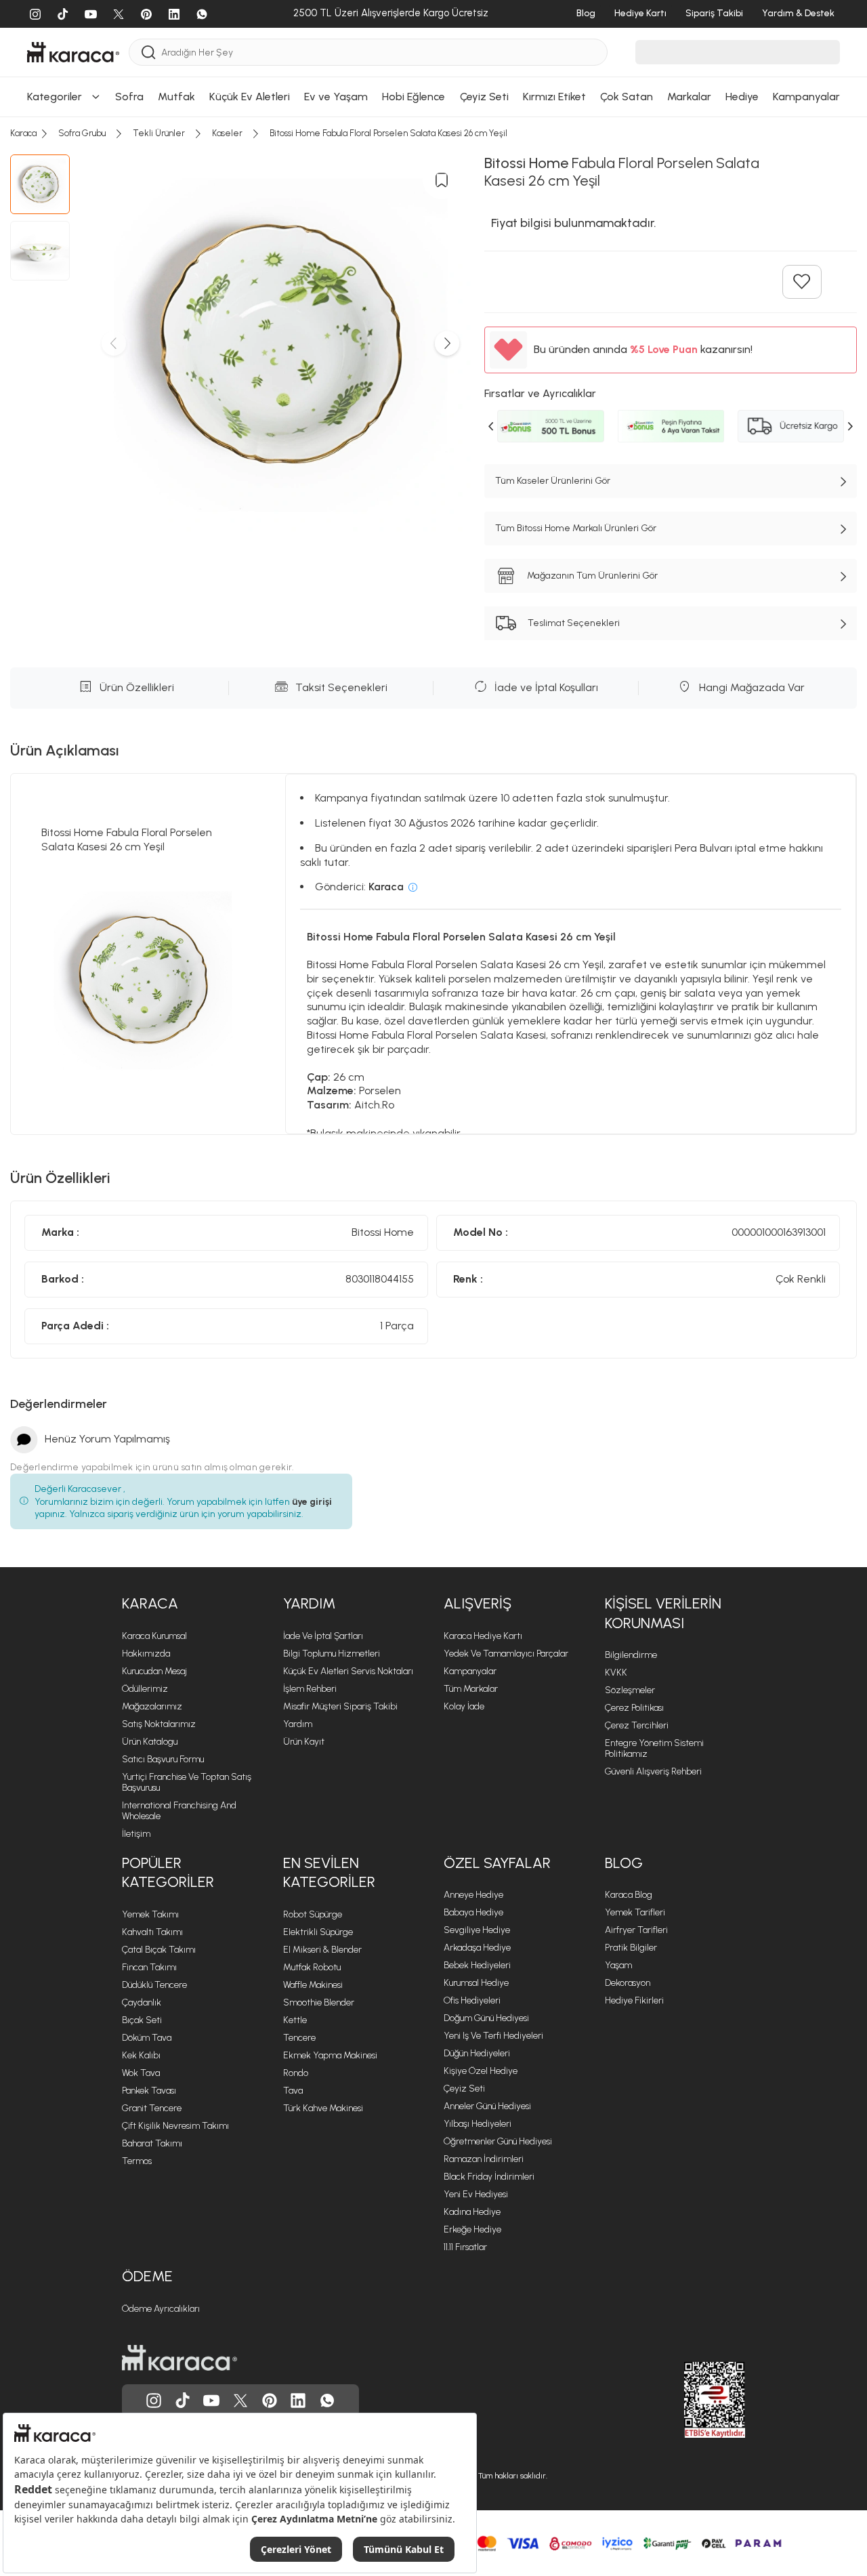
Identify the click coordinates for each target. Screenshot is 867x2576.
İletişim (136, 1834)
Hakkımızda (146, 1654)
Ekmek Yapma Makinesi (330, 2055)
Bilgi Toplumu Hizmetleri (332, 1654)
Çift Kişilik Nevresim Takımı (175, 2126)
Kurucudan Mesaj (154, 1671)
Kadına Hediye (472, 2212)
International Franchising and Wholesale (179, 1811)
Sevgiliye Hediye (477, 1930)
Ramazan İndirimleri (484, 2159)
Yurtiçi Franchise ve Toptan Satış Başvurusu (187, 1782)
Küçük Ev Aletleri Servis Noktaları (348, 1671)
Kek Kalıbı (141, 2055)
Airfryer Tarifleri (636, 1930)
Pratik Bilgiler (631, 1948)
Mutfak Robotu (312, 1967)
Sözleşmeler (630, 1690)
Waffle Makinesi (313, 1985)
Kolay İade (464, 1706)
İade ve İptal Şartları (323, 1636)
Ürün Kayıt (304, 1742)
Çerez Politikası (634, 1708)
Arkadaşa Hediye (477, 1948)
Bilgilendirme (631, 1655)
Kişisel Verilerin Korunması (663, 1613)
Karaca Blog (629, 1895)
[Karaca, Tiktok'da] (183, 2401)
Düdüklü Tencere (154, 1985)
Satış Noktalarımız (159, 1724)
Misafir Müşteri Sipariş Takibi (340, 1706)
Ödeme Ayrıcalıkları (161, 2309)
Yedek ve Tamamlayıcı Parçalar (506, 1654)
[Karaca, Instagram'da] (154, 2401)
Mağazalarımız (152, 1706)
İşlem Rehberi (310, 1689)
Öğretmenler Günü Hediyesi (498, 2141)
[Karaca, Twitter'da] (240, 2401)
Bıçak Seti (142, 2020)
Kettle (295, 2020)
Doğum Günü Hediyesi (486, 2018)
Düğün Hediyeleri (477, 2053)
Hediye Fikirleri (634, 2000)
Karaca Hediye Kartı (483, 1636)
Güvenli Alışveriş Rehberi (653, 1771)
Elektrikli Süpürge (318, 1932)
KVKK (616, 1673)
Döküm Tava (147, 2038)
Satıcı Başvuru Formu (163, 1759)
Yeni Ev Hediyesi (476, 2194)
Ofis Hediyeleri (472, 2000)
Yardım (309, 1603)
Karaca (150, 1603)
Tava (293, 2091)
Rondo (296, 2073)
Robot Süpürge (313, 1914)
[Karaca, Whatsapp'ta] (327, 2401)
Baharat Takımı (152, 2143)
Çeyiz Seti (464, 2089)
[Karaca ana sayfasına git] (179, 2358)
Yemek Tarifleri (635, 1912)
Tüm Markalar (471, 1689)
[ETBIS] (690, 2400)
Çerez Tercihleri (637, 1725)
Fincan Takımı (149, 1967)
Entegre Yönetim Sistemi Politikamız (654, 1748)
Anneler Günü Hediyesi (487, 2106)
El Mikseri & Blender (322, 1950)
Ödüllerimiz (145, 1689)
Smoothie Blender (319, 2002)
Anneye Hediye (473, 1895)
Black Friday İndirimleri (489, 2177)
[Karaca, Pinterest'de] (270, 2401)
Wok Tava (141, 2073)
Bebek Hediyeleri (477, 1965)
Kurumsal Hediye (476, 1983)
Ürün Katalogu (150, 1742)
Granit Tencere (152, 2108)
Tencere (299, 2038)
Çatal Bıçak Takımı (159, 1950)
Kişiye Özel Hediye (481, 2071)
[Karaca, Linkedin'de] (298, 2401)
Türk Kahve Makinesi (323, 2108)
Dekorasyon (628, 1983)
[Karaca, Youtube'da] (211, 2401)
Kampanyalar (470, 1671)
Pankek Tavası (149, 2091)
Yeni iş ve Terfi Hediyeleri (493, 2036)
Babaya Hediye (473, 1912)
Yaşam (618, 1965)
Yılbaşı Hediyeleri (478, 2124)
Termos (137, 2161)
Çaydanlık (142, 2002)
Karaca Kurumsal (154, 1636)
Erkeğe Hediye (472, 2229)
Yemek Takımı (150, 1914)
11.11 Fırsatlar (465, 2247)
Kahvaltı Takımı (152, 1932)
